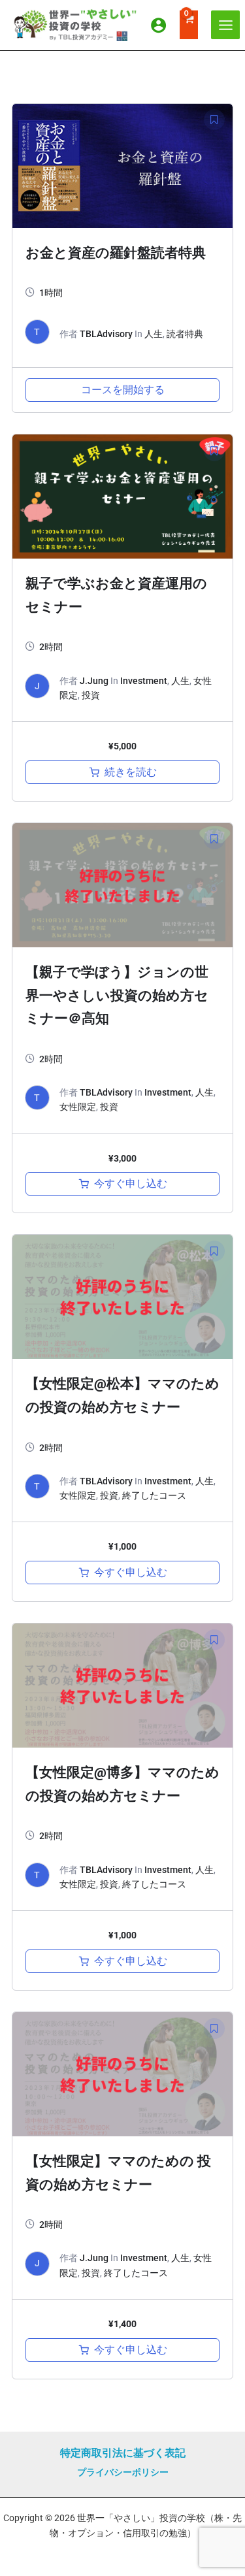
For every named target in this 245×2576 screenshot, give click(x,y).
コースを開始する (123, 390)
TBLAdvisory (106, 334)
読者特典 (185, 334)
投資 (91, 695)
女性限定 (78, 1107)
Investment (144, 681)
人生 (154, 334)
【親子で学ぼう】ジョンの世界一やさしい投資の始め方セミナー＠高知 (117, 995)
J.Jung (94, 681)
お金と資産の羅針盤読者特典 (116, 253)
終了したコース (154, 1495)
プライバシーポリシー (123, 2472)
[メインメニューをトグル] (225, 25)
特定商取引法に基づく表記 (123, 2453)
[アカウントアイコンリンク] (158, 25)
